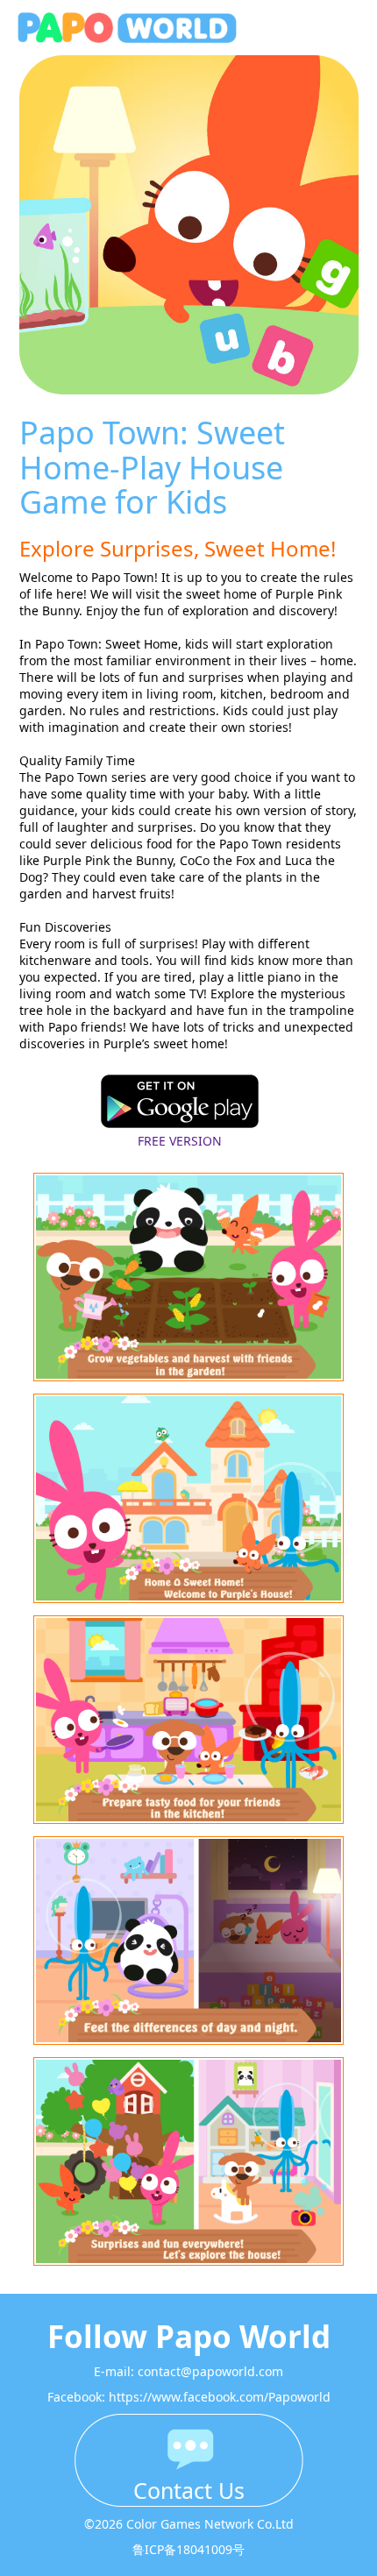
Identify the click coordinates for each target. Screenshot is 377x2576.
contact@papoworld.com (210, 2371)
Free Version (180, 1141)
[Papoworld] (149, 28)
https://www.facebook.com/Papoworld (220, 2397)
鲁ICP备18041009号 (188, 2549)
